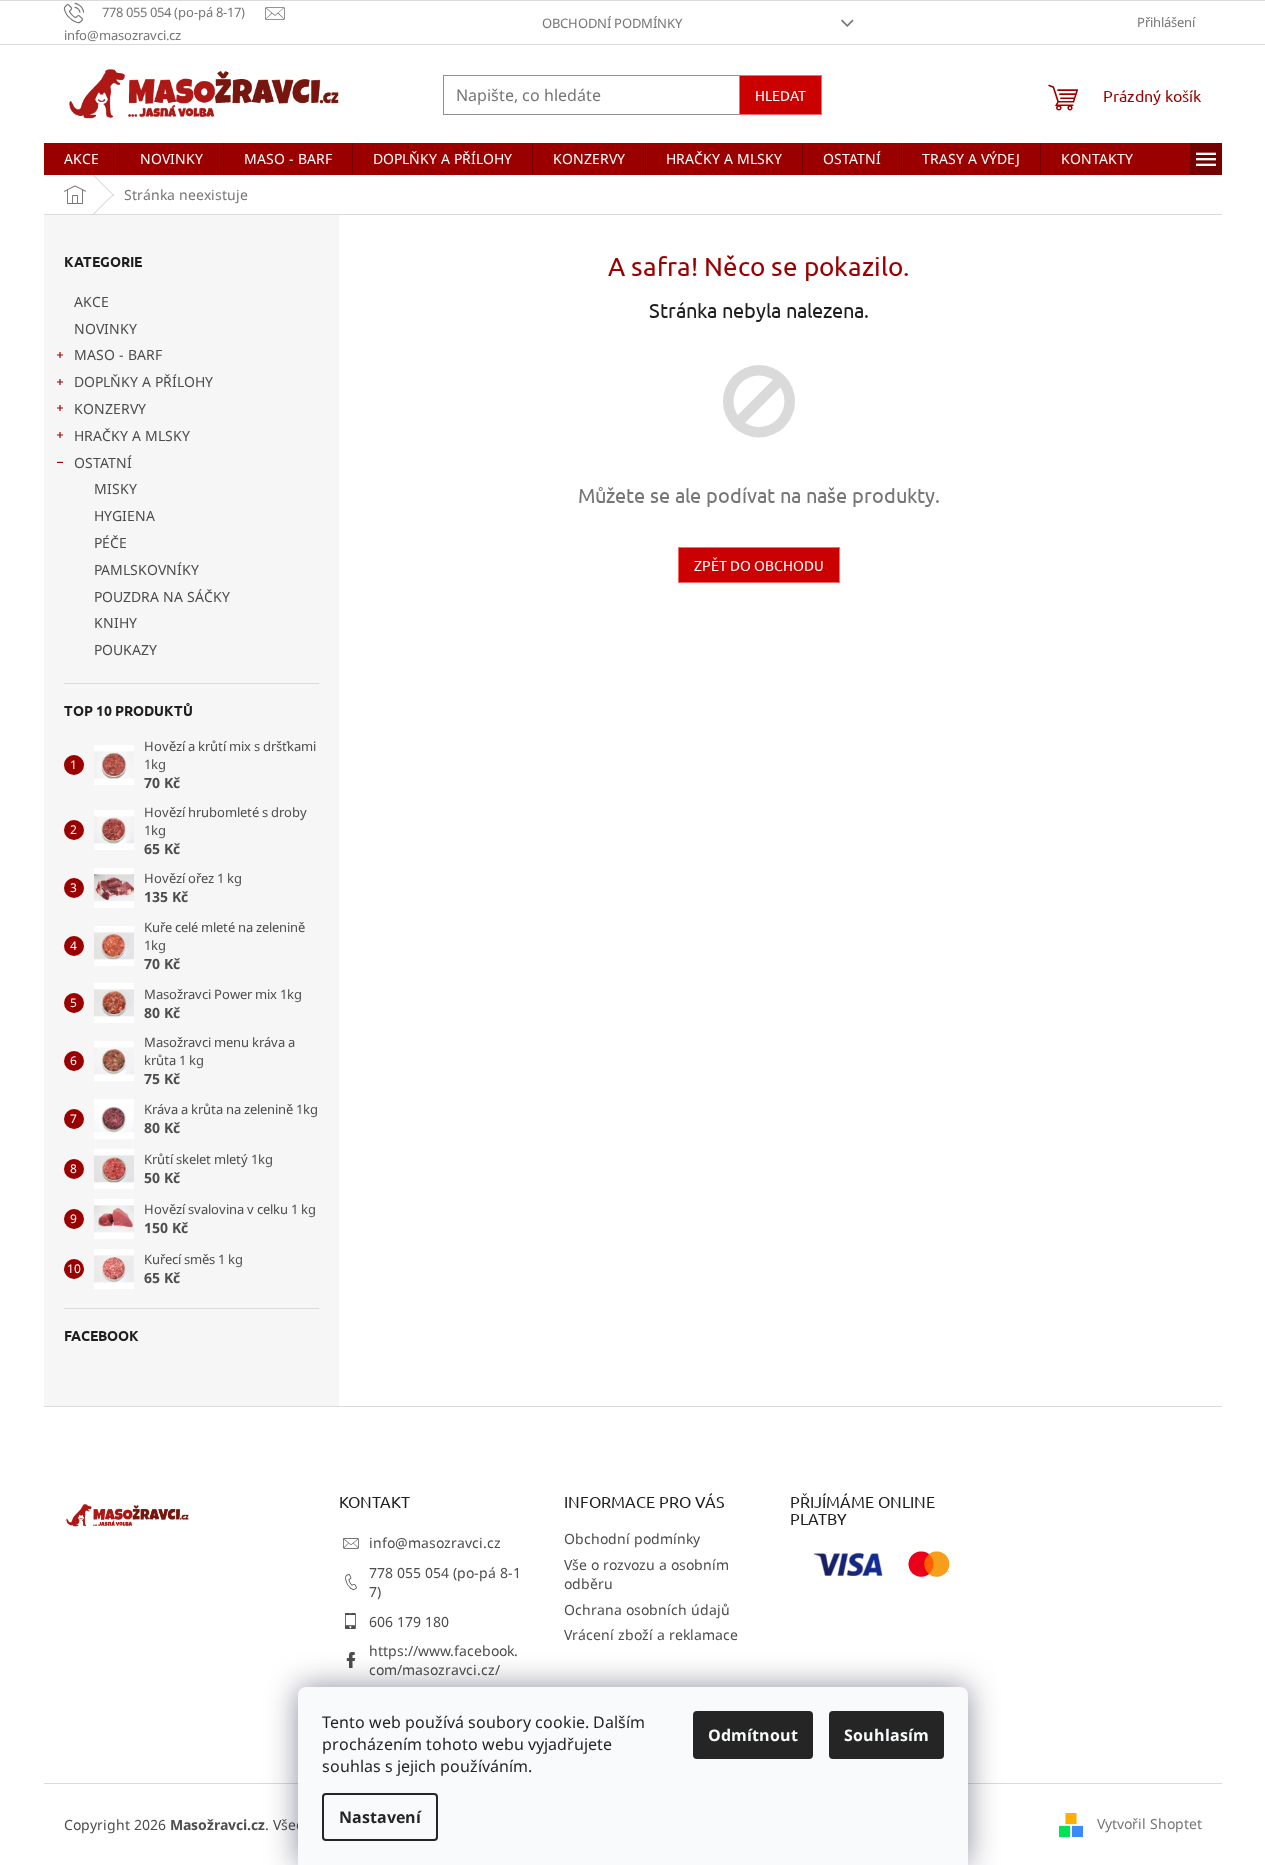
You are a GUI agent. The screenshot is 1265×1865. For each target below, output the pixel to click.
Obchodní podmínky (612, 23)
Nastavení (380, 1817)
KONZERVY (110, 408)
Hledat (780, 95)
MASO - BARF (118, 354)
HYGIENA (124, 515)
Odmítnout (753, 1735)
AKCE (91, 301)
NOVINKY (105, 328)
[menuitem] (81, 159)
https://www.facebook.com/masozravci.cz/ (443, 1660)
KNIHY (115, 622)
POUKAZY (125, 649)
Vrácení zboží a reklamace (651, 1634)
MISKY (115, 488)
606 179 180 (409, 1621)
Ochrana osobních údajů (647, 1609)
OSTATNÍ (103, 462)
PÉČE (110, 542)
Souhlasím (886, 1735)
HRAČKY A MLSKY (132, 435)
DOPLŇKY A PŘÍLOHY (143, 381)
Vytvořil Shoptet (1149, 1822)
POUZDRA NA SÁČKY (162, 596)
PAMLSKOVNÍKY (146, 569)
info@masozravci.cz (435, 1542)
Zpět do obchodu (759, 565)
